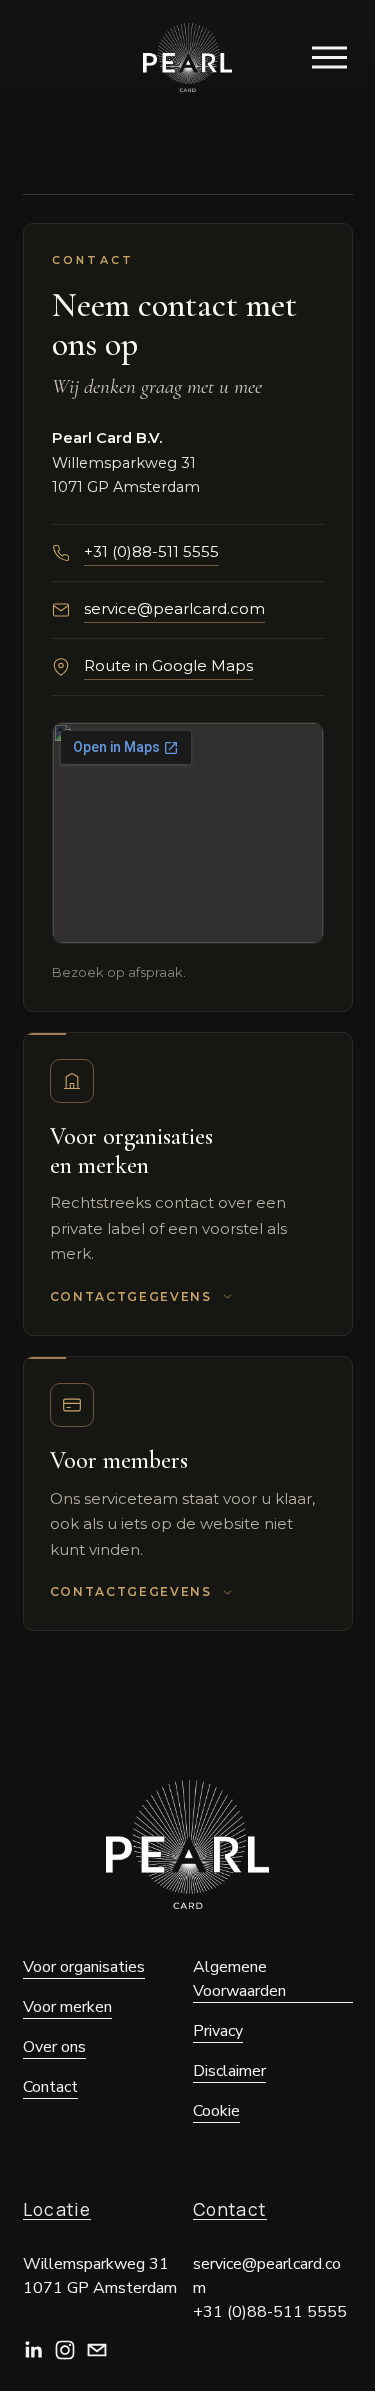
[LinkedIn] (33, 2350)
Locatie (57, 2210)
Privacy (218, 2031)
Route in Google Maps (168, 665)
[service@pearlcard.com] (97, 2350)
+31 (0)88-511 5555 (151, 551)
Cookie (216, 2111)
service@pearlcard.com (174, 608)
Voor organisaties (84, 1967)
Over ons (54, 2047)
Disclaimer (229, 2071)
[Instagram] (65, 2350)
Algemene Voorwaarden (239, 1979)
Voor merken (67, 2007)
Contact (230, 2210)
